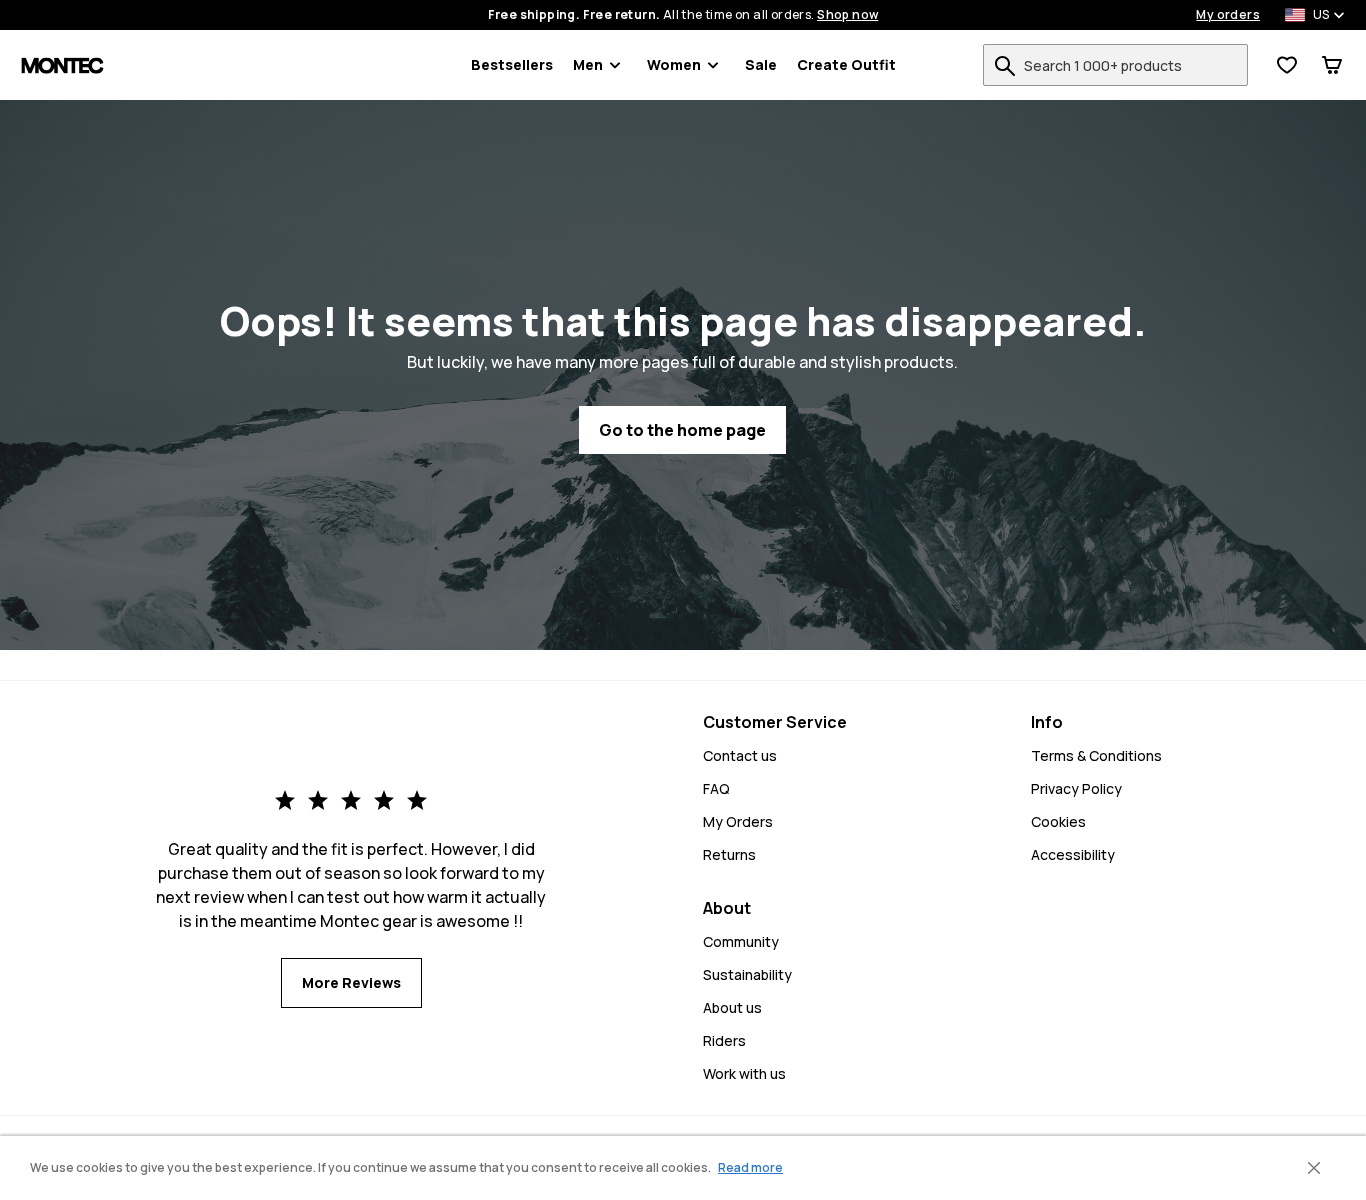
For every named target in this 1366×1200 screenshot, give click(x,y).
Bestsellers (512, 64)
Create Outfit (846, 64)
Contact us (740, 755)
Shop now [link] (847, 15)
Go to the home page (682, 430)
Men (588, 64)
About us (732, 1007)
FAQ (716, 788)
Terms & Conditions (1096, 755)
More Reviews (351, 982)
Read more (750, 1167)
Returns (729, 854)
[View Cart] (1332, 65)
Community (741, 941)
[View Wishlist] (1287, 65)
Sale (761, 64)
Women (674, 64)
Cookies (1058, 821)
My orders (1228, 15)
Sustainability (747, 974)
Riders (724, 1040)
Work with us (744, 1073)
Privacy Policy (1076, 788)
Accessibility (1073, 854)
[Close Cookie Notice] (1314, 1168)
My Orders (738, 821)
